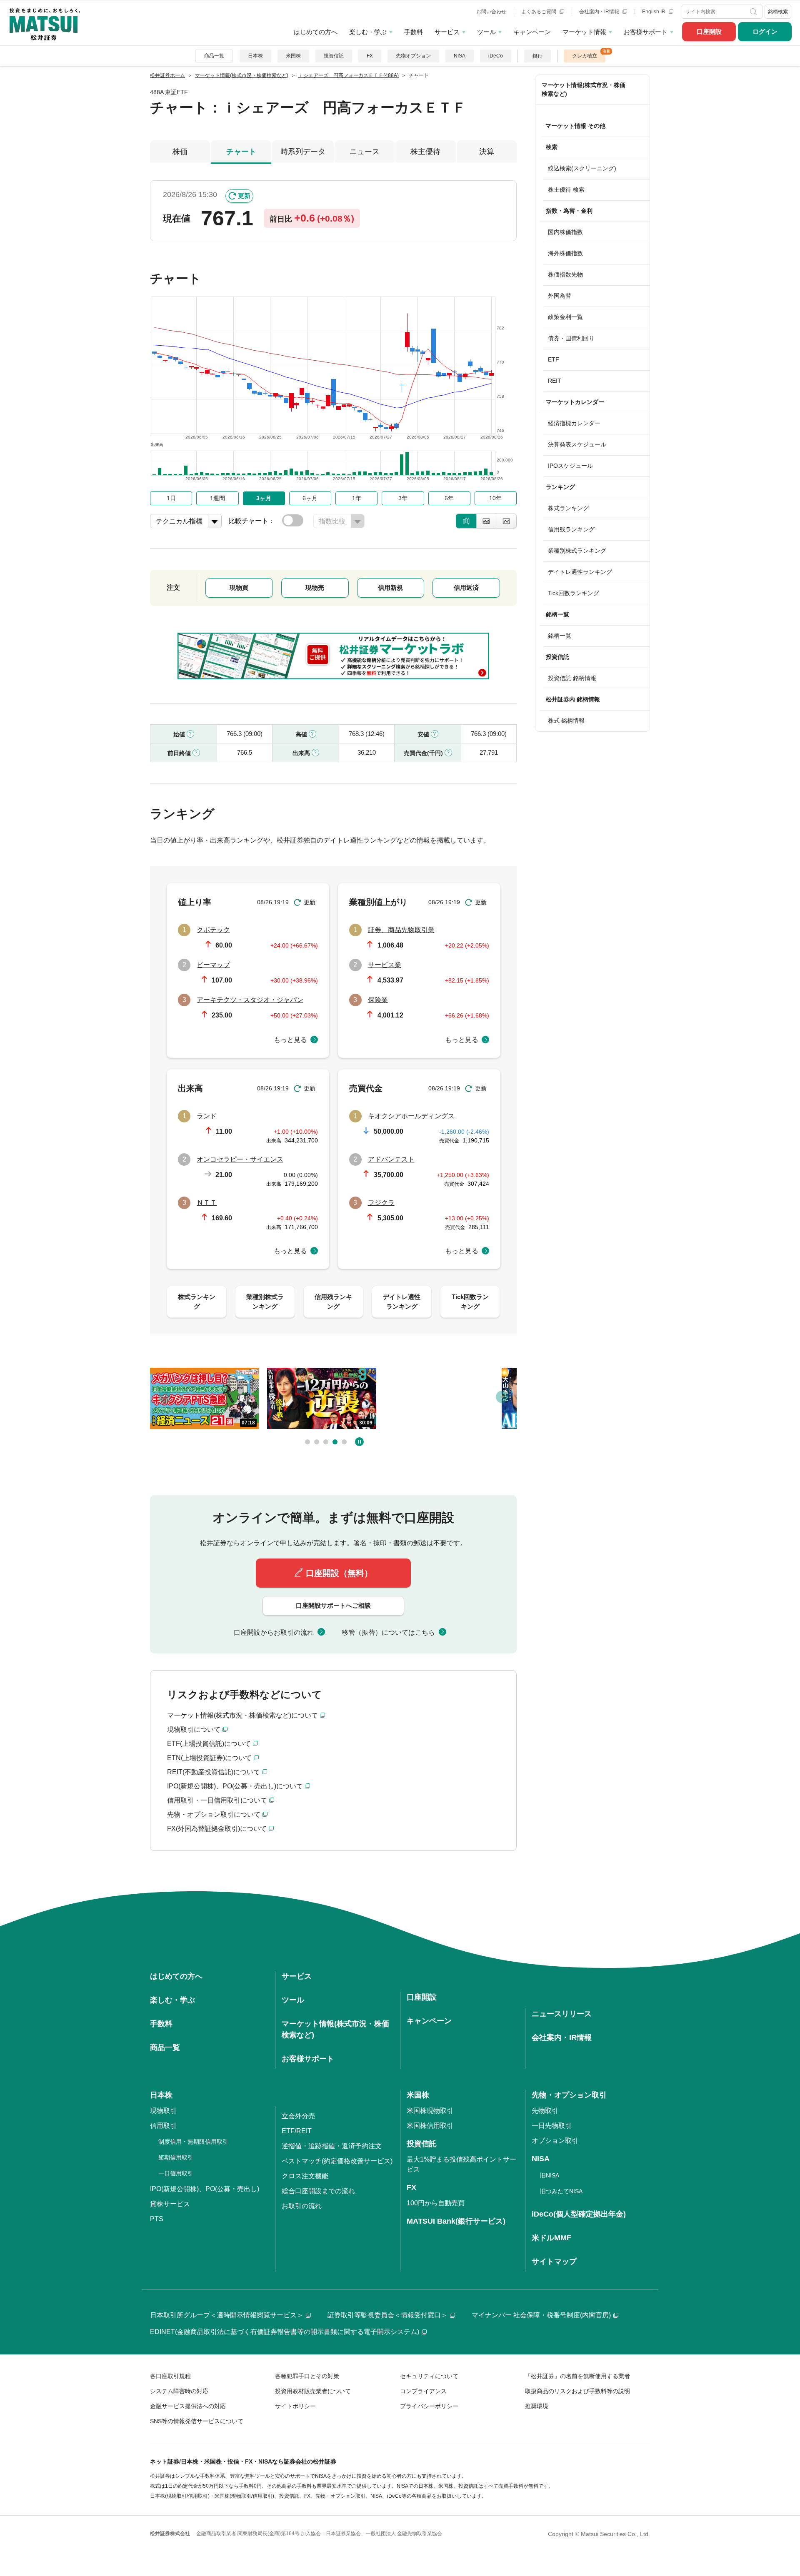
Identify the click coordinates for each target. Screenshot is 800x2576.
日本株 (255, 56)
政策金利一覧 (565, 317)
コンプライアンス (423, 2391)
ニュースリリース (562, 2014)
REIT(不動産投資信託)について (214, 1772)
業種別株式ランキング (577, 551)
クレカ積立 (585, 56)
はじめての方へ (316, 32)
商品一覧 (214, 56)
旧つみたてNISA (561, 2191)
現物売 (315, 587)
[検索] (754, 12)
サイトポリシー (295, 2406)
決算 (487, 152)
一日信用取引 (176, 2173)
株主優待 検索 (566, 190)
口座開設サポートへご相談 (333, 1605)
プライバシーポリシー (429, 2406)
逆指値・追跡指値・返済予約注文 (332, 2146)
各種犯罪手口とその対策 (307, 2376)
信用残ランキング (571, 529)
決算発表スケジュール (577, 444)
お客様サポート (646, 32)
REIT (555, 381)
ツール (486, 32)
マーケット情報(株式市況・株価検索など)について (242, 1715)
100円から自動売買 (436, 2203)
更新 (244, 196)
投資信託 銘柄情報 (572, 678)
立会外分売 (298, 2116)
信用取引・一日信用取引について (217, 1800)
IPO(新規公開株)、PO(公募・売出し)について (235, 1786)
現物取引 (163, 2111)
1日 (171, 498)
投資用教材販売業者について (313, 2391)
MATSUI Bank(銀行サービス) (456, 2221)
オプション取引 (555, 2141)
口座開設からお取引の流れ (274, 1632)
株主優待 (425, 152)
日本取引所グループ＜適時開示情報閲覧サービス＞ (227, 2315)
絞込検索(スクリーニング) (582, 168)
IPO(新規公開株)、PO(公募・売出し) (205, 2189)
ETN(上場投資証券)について (209, 1758)
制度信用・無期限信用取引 (193, 2142)
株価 (180, 152)
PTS (157, 2219)
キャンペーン (532, 32)
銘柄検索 (778, 12)
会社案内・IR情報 (600, 12)
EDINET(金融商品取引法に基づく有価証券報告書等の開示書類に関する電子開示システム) (285, 2332)
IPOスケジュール (570, 466)
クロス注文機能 (305, 2176)
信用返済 (466, 587)
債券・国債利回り (571, 338)
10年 (495, 498)
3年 (403, 498)
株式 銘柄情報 (566, 721)
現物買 (239, 587)
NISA (460, 56)
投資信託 (334, 56)
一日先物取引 (552, 2126)
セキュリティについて (429, 2376)
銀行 (537, 56)
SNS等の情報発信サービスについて (197, 2421)
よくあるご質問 (539, 12)
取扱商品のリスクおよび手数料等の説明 (577, 2391)
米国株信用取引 (430, 2126)
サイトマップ (554, 2262)
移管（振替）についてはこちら (388, 1632)
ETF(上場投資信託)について (209, 1744)
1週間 (217, 498)
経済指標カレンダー (574, 423)
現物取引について (194, 1729)
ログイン (765, 31)
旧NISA (550, 2175)
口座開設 (709, 31)
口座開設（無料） (339, 1573)
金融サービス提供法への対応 (188, 2406)
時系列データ (303, 152)
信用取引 (163, 2126)
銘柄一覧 (560, 636)
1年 (357, 498)
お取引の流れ (302, 2206)
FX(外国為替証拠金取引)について (217, 1829)
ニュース (365, 152)
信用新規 (390, 587)
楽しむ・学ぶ (368, 32)
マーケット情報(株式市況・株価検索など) (584, 89)
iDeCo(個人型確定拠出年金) (579, 2214)
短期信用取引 (176, 2157)
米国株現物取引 (430, 2111)
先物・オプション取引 (569, 2095)
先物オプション (413, 56)
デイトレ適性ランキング (580, 572)
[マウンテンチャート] (486, 521)
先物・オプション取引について (214, 1814)
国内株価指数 (565, 232)
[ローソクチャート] (466, 521)
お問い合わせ (491, 12)
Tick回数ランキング (574, 593)
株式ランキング (568, 508)
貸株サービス (170, 2204)
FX (370, 56)
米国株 (293, 56)
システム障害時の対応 (179, 2391)
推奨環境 (537, 2406)
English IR (654, 12)
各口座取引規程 (170, 2376)
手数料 (414, 32)
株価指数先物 (565, 274)
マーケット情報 (584, 32)
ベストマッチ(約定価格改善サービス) (337, 2161)
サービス (447, 32)
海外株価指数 (565, 253)
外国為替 (560, 296)
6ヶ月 (310, 498)
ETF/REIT (297, 2131)
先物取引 (545, 2111)
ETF (554, 359)
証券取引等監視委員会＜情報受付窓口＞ (387, 2315)
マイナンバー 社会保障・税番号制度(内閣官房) (541, 2315)
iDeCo (496, 56)
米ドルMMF (551, 2238)
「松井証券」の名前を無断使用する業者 (577, 2376)
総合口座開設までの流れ (318, 2191)
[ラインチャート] (506, 521)
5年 (449, 498)
